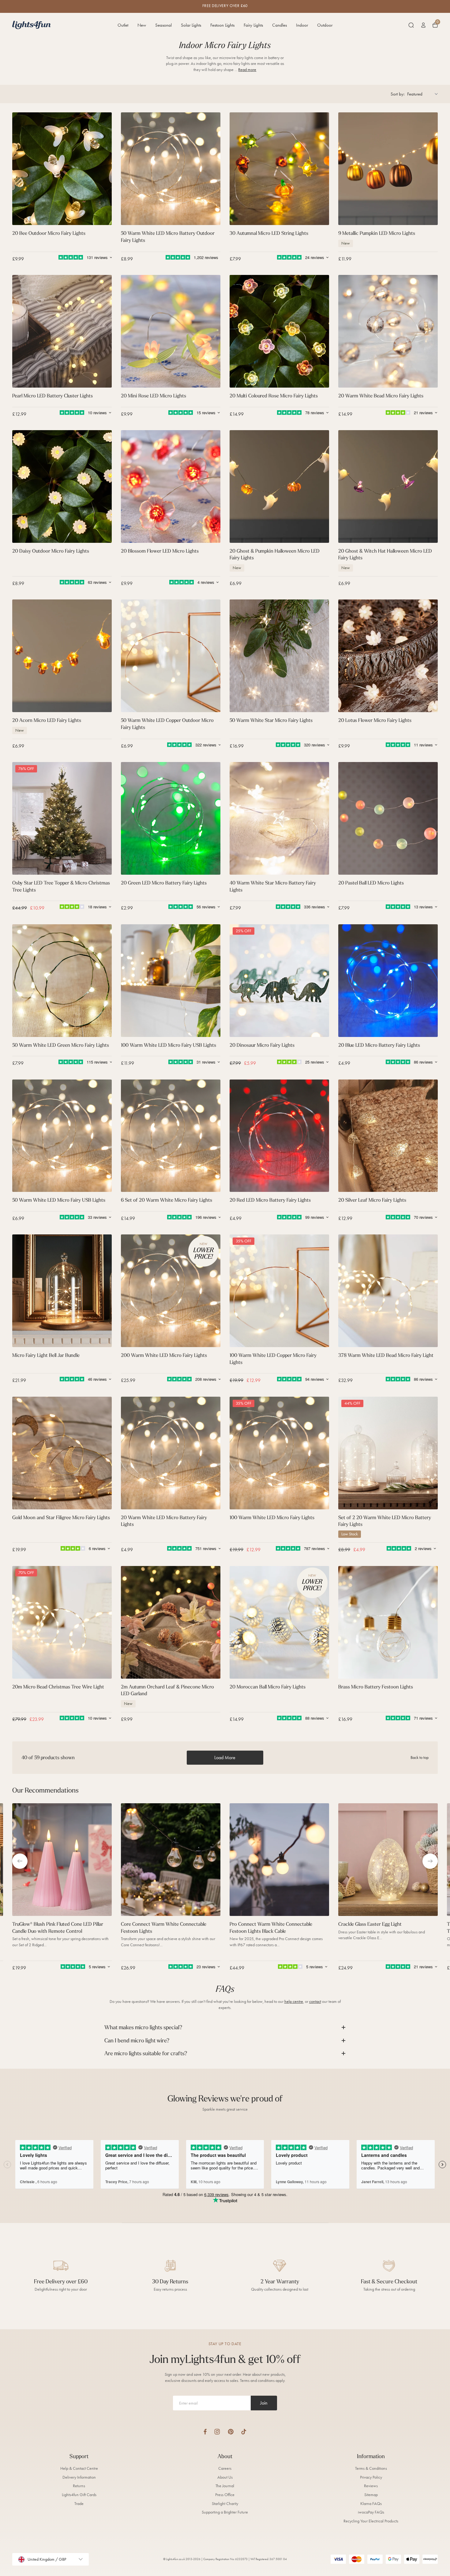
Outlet (123, 25)
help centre (294, 2001)
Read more (247, 70)
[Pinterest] (231, 2432)
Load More (225, 1757)
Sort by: (397, 94)
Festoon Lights (222, 25)
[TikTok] (244, 2432)
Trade (79, 2504)
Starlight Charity (225, 2504)
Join (264, 2403)
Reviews (371, 2486)
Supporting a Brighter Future (225, 2512)
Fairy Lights (253, 25)
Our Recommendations (45, 1790)
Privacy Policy (371, 2477)
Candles (279, 25)
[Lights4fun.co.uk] (32, 25)
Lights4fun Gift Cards (79, 2495)
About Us (225, 2477)
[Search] (411, 25)
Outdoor (325, 25)
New (142, 25)
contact (315, 2001)
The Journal (225, 2486)
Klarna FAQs (371, 2504)
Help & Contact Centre (79, 2468)
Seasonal (163, 25)
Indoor (302, 25)
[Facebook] (205, 2432)
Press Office (225, 2495)
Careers (225, 2468)
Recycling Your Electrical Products (371, 2521)
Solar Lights (191, 25)
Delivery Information (79, 2477)
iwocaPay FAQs (371, 2512)
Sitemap (371, 2495)
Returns (79, 2486)
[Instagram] (217, 2432)
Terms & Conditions (371, 2468)
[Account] (423, 25)
